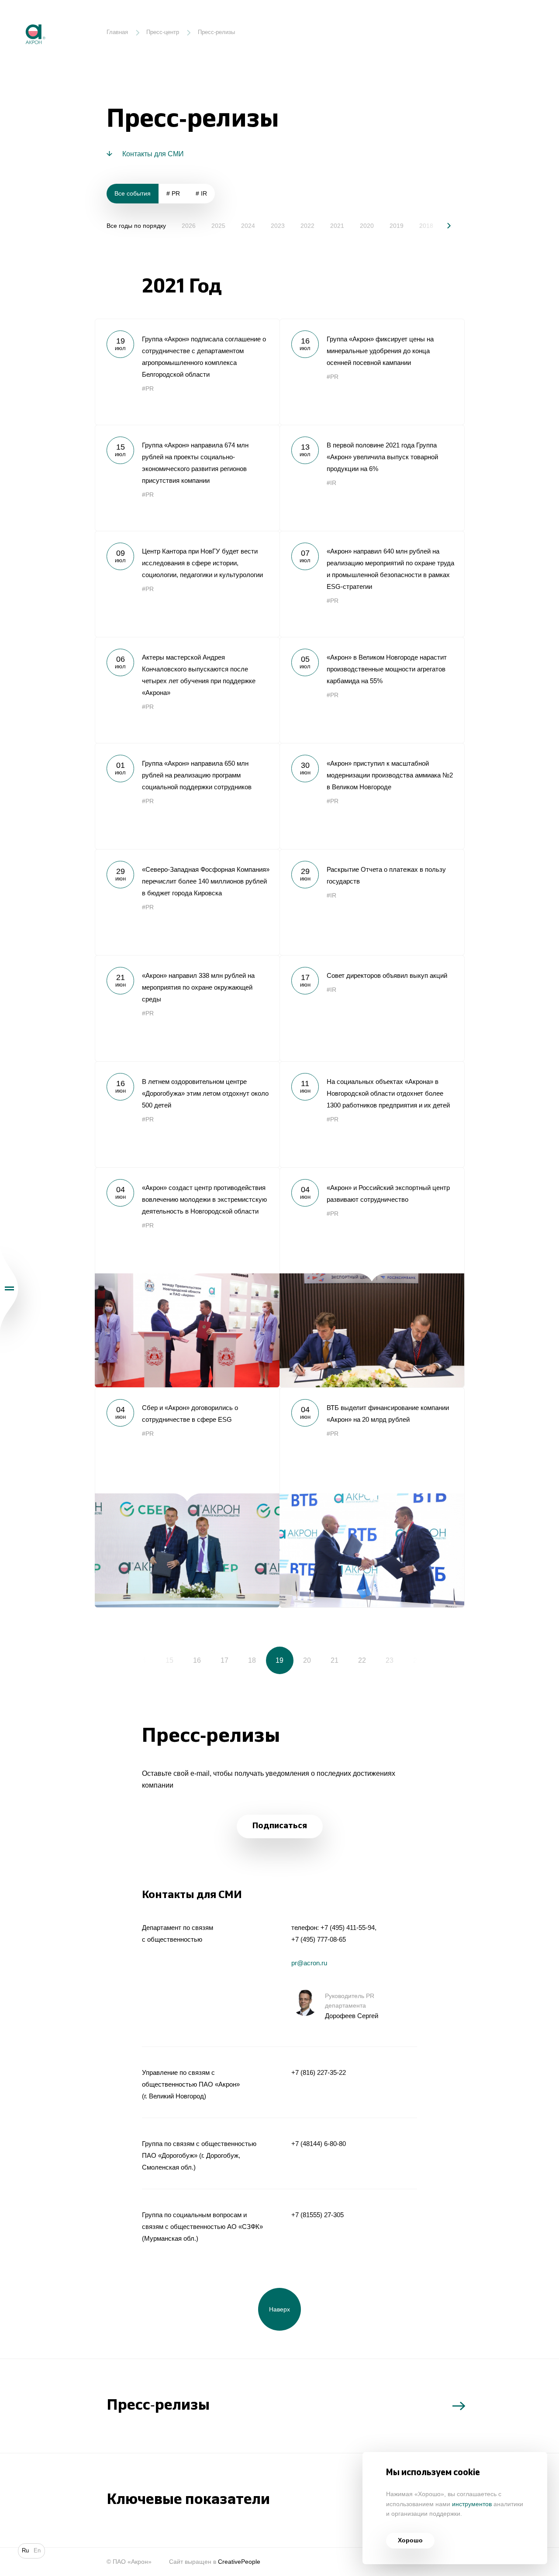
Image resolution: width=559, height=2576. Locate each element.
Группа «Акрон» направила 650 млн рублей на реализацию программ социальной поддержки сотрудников (187, 796)
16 (197, 1660)
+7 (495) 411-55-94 (348, 1928)
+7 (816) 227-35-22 (319, 2072)
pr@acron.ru (309, 1963)
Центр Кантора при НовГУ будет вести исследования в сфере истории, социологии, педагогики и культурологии (187, 584)
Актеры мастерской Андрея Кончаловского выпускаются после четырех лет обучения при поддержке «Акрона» (187, 690)
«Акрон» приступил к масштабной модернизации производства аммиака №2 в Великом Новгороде (372, 796)
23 (390, 1660)
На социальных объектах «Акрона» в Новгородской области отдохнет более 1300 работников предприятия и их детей (372, 1114)
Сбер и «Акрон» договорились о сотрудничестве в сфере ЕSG (187, 1497)
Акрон (19, 18)
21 (335, 1660)
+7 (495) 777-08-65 (319, 1939)
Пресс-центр (163, 32)
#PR (148, 389)
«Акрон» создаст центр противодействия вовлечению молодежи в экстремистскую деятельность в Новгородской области (187, 1277)
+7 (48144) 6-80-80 (319, 2144)
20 (307, 1660)
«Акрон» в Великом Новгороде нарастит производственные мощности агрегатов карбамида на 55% (372, 690)
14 (142, 1660)
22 (362, 1660)
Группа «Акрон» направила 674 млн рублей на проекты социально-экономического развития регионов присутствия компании (187, 478)
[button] (443, 225)
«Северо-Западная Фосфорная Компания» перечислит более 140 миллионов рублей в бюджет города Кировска (187, 902)
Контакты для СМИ (153, 154)
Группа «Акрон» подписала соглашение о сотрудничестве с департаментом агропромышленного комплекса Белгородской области (187, 372)
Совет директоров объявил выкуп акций (372, 1008)
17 (224, 1660)
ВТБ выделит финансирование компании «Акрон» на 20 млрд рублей (372, 1497)
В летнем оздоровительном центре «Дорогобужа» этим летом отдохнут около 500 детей (187, 1114)
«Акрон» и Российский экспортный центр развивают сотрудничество (372, 1277)
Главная (117, 32)
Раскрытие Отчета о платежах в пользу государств (372, 902)
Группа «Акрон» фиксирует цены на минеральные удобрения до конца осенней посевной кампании (372, 372)
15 (169, 1660)
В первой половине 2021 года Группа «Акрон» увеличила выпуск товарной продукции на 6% (372, 478)
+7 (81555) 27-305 (317, 2215)
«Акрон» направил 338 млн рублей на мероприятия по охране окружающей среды (187, 1008)
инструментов (472, 2504)
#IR (331, 483)
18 (252, 1660)
